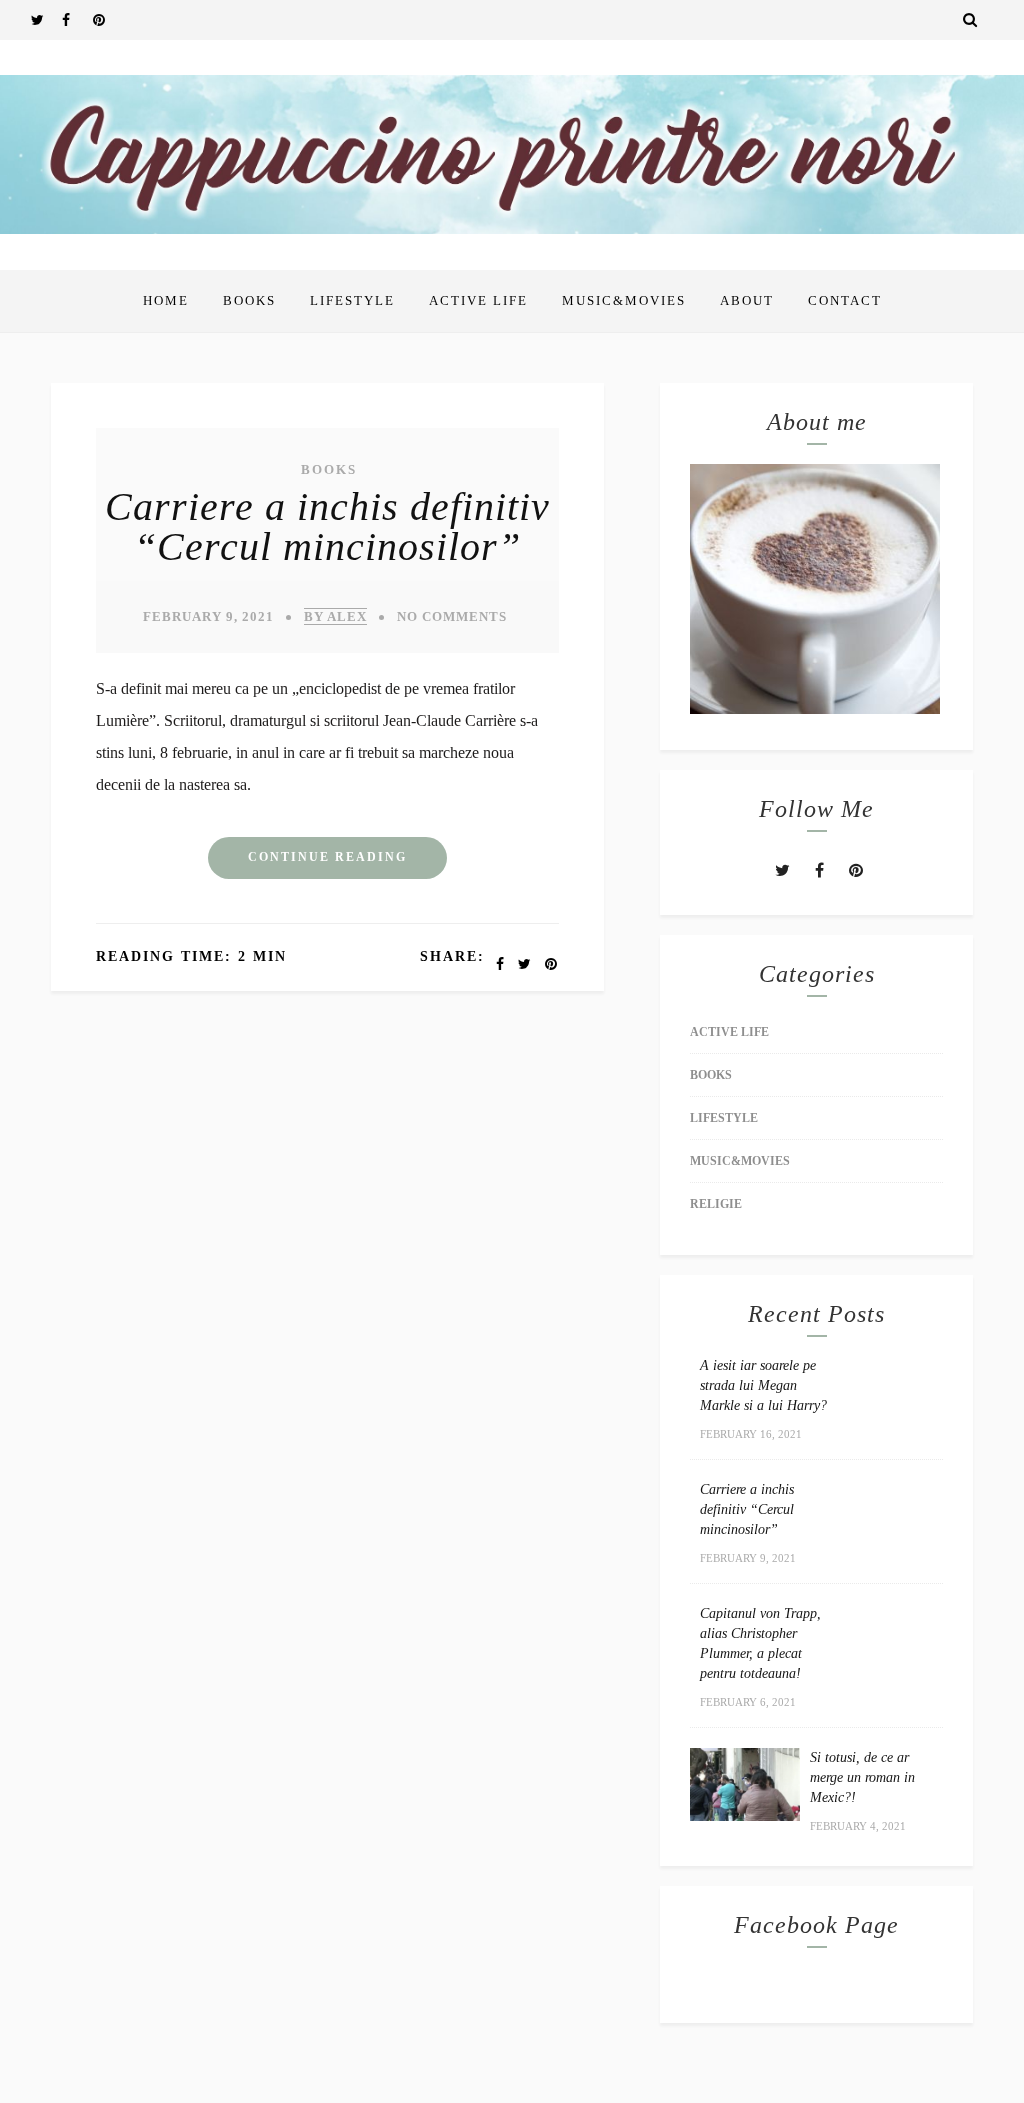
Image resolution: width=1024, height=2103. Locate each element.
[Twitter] (46, 20)
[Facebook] (77, 20)
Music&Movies (624, 300)
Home (166, 300)
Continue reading (327, 857)
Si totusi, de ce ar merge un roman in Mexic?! (862, 1777)
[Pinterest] (108, 20)
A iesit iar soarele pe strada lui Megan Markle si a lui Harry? (763, 1385)
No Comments (452, 616)
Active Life (478, 300)
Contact (845, 300)
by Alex (335, 616)
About (747, 300)
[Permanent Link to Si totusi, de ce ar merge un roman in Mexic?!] (745, 1815)
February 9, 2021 (208, 616)
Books (249, 300)
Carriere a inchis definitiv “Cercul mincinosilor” (327, 526)
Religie (716, 1204)
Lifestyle (352, 300)
